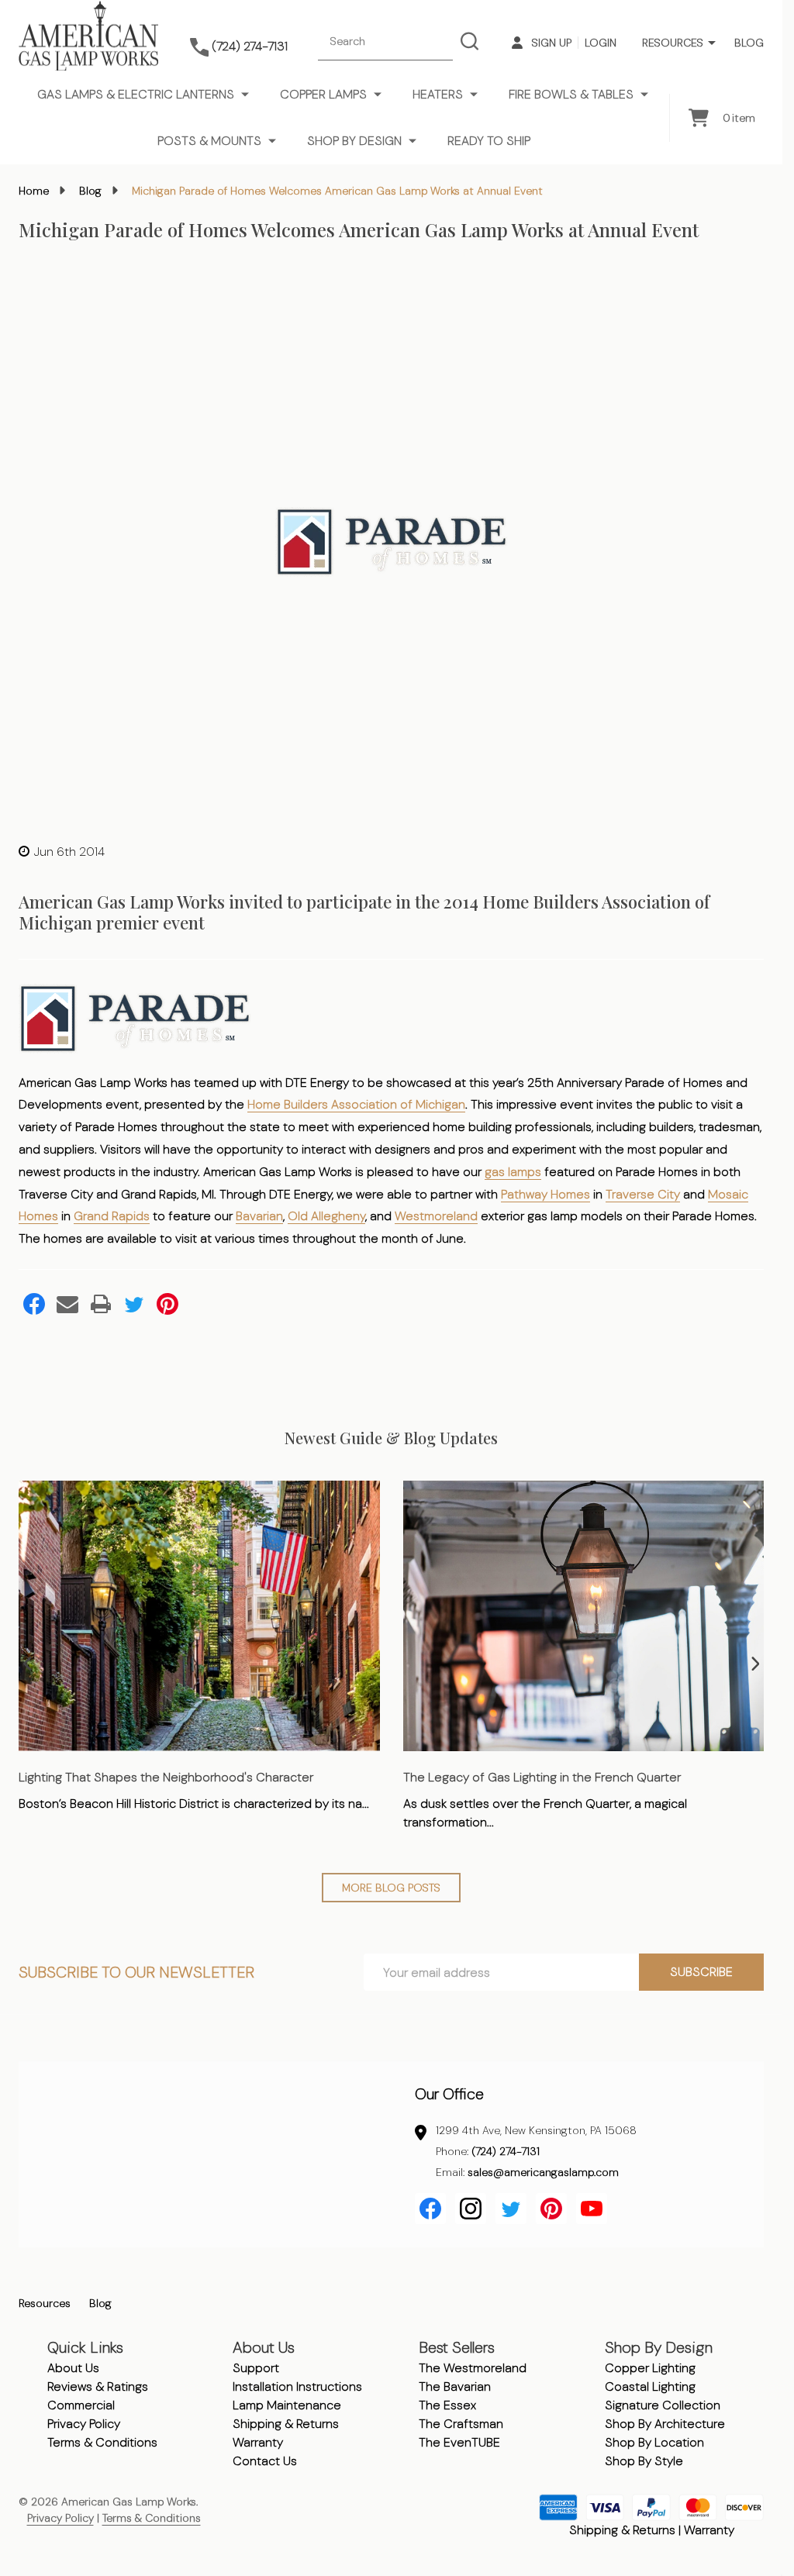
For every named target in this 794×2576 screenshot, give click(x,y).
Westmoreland (436, 1216)
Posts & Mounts (209, 141)
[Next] (755, 1664)
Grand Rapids (112, 1216)
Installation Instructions (297, 2386)
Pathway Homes (545, 1194)
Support (256, 2368)
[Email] (67, 1304)
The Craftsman (461, 2424)
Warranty (258, 2442)
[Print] (101, 1304)
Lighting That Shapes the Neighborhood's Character (166, 1777)
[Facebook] (34, 1304)
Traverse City (643, 1194)
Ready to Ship (489, 141)
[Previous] (27, 1664)
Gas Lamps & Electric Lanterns (136, 94)
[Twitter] (134, 1304)
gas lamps (513, 1172)
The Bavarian (455, 2386)
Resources (673, 43)
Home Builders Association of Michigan (356, 1104)
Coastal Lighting (650, 2386)
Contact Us (265, 2461)
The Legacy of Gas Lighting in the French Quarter (542, 1777)
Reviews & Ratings (98, 2386)
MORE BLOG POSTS (391, 1888)
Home (34, 191)
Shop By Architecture (665, 2424)
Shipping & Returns (286, 2424)
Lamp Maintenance (287, 2405)
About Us (73, 2368)
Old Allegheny (326, 1216)
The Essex (447, 2405)
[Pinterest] (167, 1304)
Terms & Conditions (102, 2442)
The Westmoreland (473, 2368)
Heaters (438, 94)
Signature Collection (663, 2405)
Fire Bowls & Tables (571, 94)
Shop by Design (354, 141)
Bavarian (259, 1216)
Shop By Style (644, 2461)
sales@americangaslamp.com (543, 2172)
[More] (712, 43)
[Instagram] (471, 2209)
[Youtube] (592, 2209)
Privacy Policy (84, 2424)
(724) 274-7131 (506, 2151)
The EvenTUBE (459, 2442)
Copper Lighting (650, 2368)
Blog (749, 43)
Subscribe (701, 1972)
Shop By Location (654, 2442)
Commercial (81, 2405)
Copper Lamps (323, 94)
